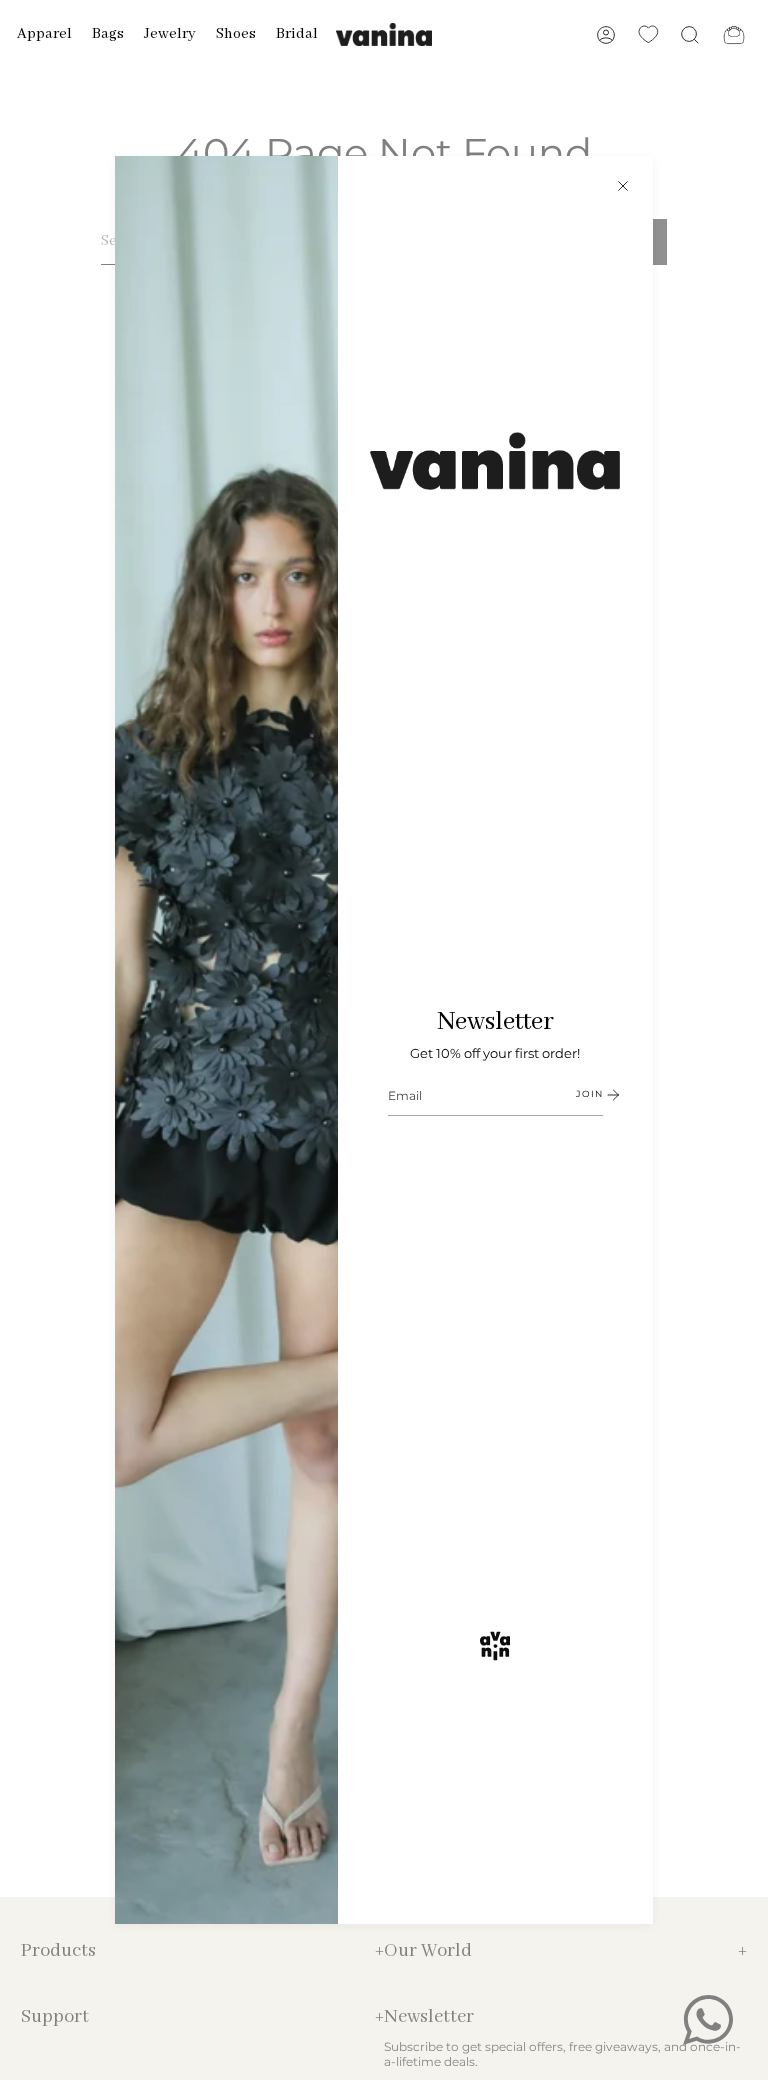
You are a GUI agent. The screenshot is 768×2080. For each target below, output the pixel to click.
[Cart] (734, 34)
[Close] (623, 186)
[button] (44, 34)
